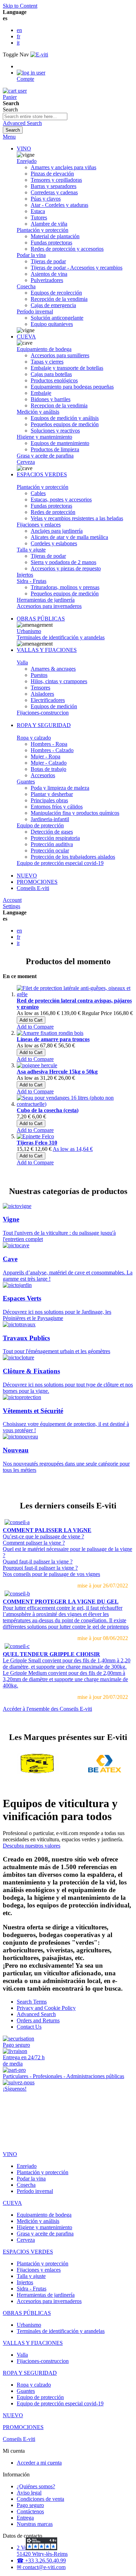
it (18, 43)
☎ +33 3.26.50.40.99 (41, 2561)
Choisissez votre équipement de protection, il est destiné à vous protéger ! (66, 1420)
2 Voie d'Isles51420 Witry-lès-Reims (42, 2551)
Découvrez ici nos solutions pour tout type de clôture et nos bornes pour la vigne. (68, 1380)
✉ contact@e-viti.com (41, 2567)
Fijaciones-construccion (43, 713)
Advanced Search (22, 123)
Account (12, 900)
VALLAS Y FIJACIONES (47, 650)
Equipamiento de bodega (44, 349)
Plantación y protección (43, 230)
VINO (24, 149)
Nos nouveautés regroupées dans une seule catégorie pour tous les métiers (66, 1459)
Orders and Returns (38, 2020)
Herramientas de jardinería (46, 600)
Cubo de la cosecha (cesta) (48, 1110)
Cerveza (26, 462)
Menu (9, 137)
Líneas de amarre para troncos (53, 1039)
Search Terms (32, 2002)
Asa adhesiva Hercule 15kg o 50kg (57, 1072)
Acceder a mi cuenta (39, 2463)
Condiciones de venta (40, 2499)
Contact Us (29, 2027)
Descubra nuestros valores (32, 1846)
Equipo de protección (40, 825)
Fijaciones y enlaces (39, 525)
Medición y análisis (38, 412)
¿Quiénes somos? (36, 2486)
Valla (22, 662)
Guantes (26, 782)
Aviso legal (29, 2493)
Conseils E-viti (33, 888)
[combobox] (35, 116)
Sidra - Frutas (32, 581)
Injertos (25, 575)
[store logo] (39, 54)
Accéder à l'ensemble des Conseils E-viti (47, 1709)
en (19, 30)
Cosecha (26, 286)
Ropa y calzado (34, 738)
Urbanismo (29, 631)
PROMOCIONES (37, 882)
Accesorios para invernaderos (49, 606)
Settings (12, 906)
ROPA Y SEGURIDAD (44, 725)
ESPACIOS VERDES (42, 474)
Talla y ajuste (31, 550)
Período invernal (35, 311)
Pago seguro (30, 2505)
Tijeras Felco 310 (37, 1143)
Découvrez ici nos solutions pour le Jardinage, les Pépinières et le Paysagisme (57, 1308)
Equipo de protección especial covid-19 (60, 863)
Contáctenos (30, 2511)
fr (18, 36)
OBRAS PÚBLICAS (41, 619)
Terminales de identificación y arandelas (61, 637)
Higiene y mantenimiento (44, 437)
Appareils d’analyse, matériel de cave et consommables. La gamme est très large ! (68, 1268)
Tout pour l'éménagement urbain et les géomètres (56, 1344)
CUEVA (26, 337)
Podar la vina (31, 255)
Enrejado (27, 161)
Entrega (25, 2518)
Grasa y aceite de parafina (45, 456)
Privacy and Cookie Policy (46, 2008)
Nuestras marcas (35, 2524)
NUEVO (27, 876)
